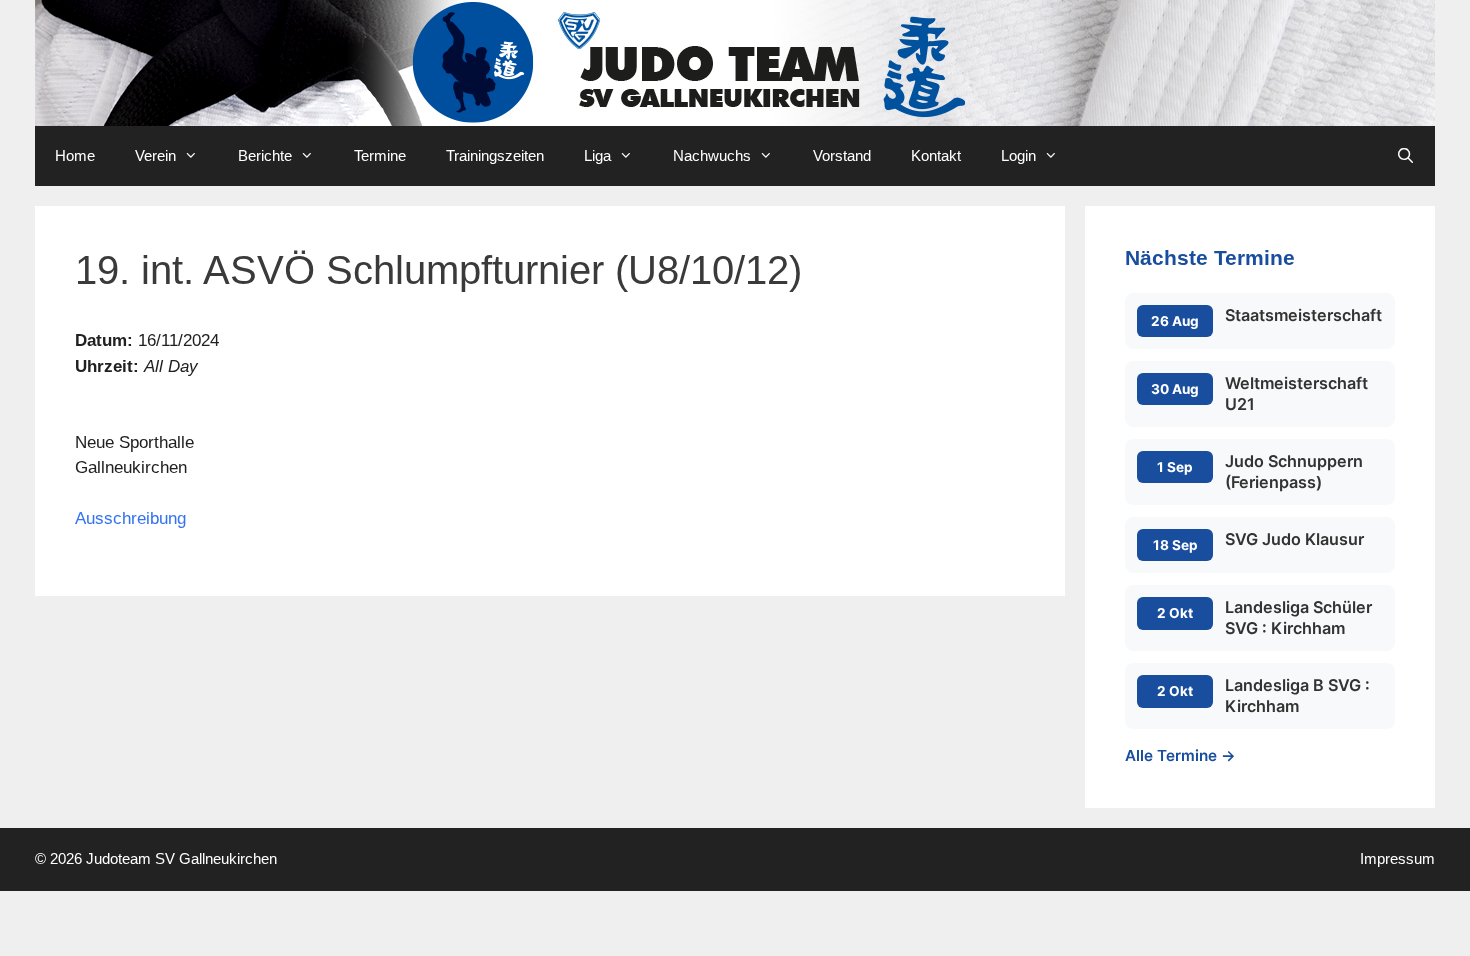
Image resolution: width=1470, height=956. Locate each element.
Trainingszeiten (495, 155)
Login (1018, 155)
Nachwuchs (712, 155)
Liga (597, 155)
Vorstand (842, 155)
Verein (155, 155)
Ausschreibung (130, 518)
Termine (380, 155)
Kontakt (936, 155)
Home (75, 155)
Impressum (1397, 858)
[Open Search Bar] (1405, 156)
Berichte (265, 155)
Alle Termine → (1180, 755)
